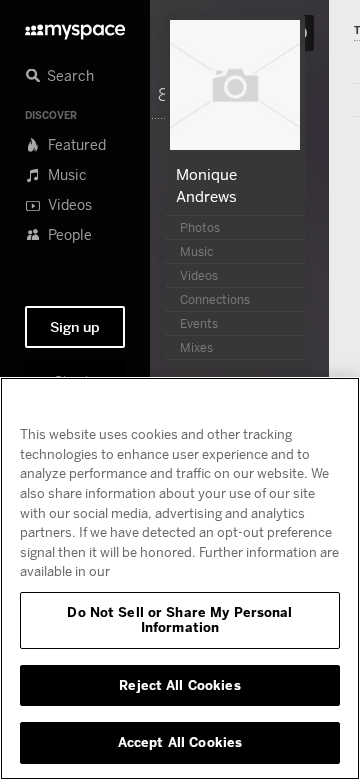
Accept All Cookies (180, 742)
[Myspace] (75, 26)
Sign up (75, 327)
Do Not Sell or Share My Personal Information (179, 620)
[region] (180, 578)
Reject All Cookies (179, 685)
